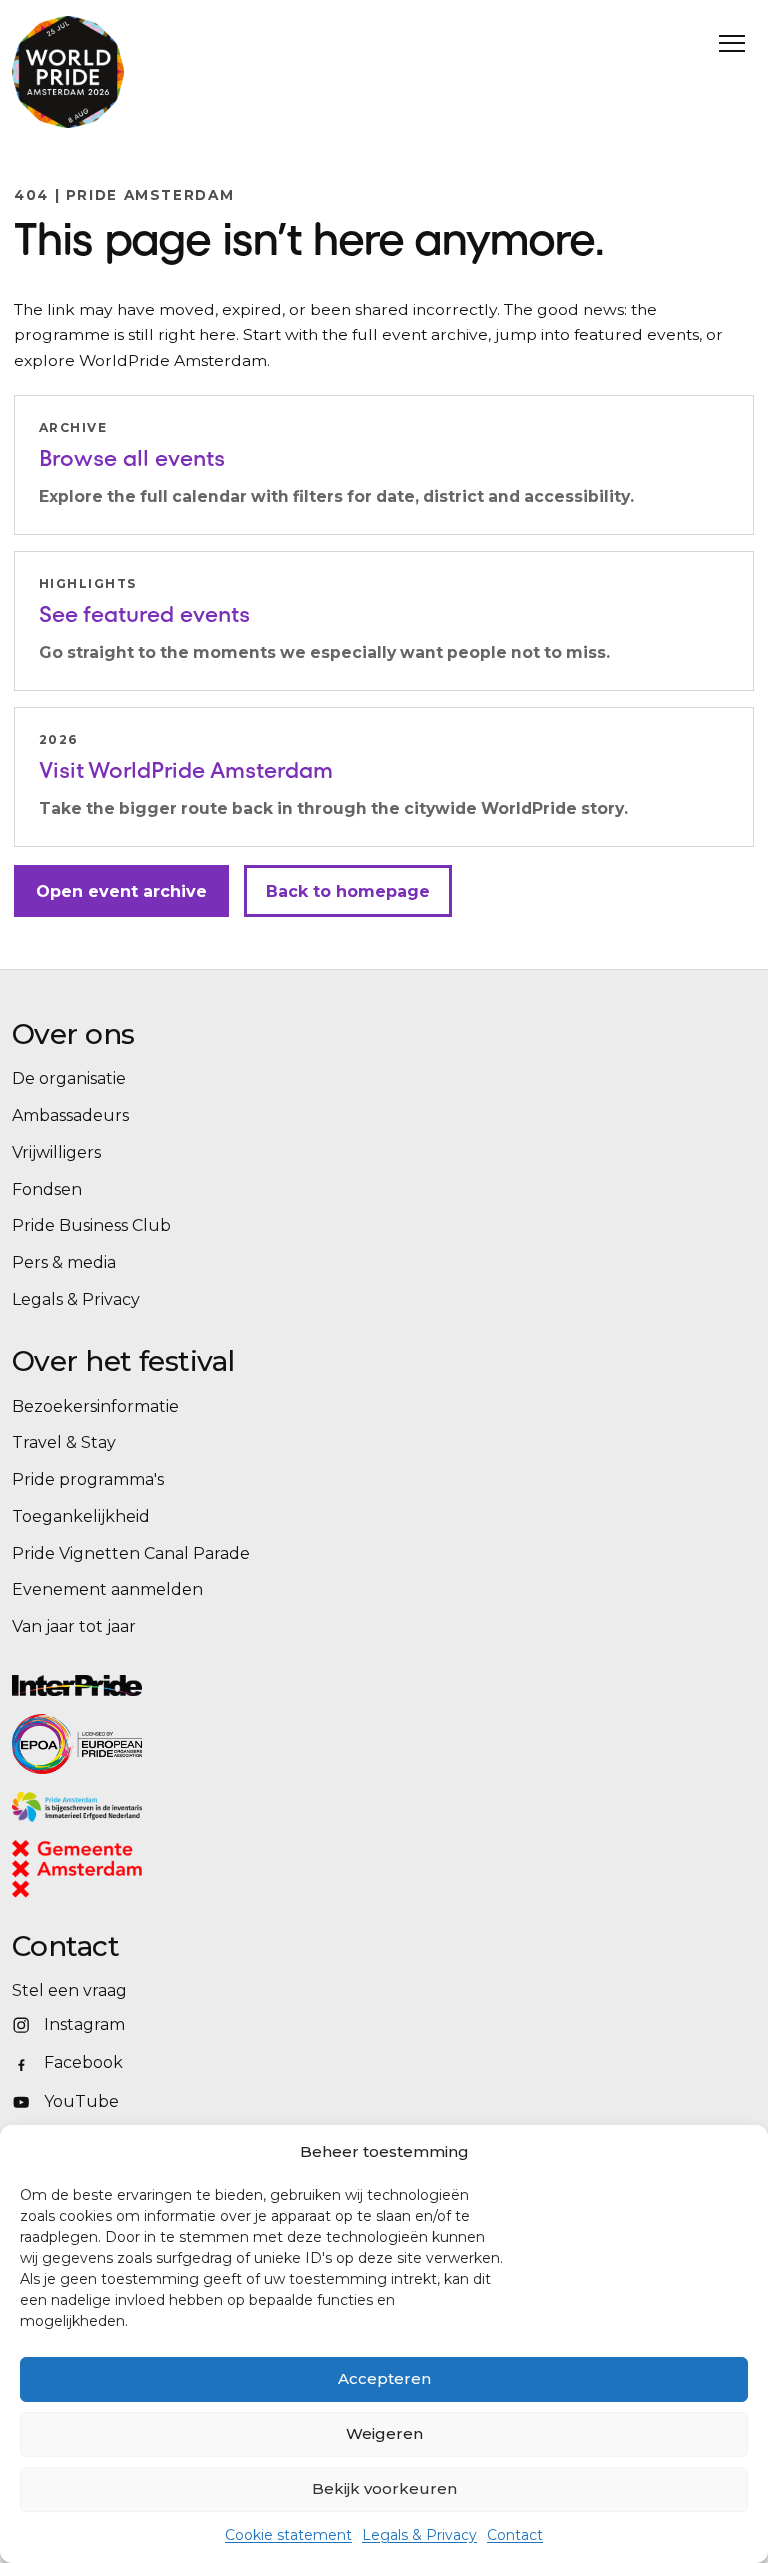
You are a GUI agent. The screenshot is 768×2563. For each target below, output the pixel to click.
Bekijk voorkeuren (384, 2488)
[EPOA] (132, 1744)
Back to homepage (348, 891)
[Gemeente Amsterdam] (103, 1869)
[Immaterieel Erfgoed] (327, 1807)
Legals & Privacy (419, 2535)
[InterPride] (372, 1685)
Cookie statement (288, 2535)
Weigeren (384, 2433)
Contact (515, 2535)
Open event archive (121, 891)
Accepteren (384, 2378)
